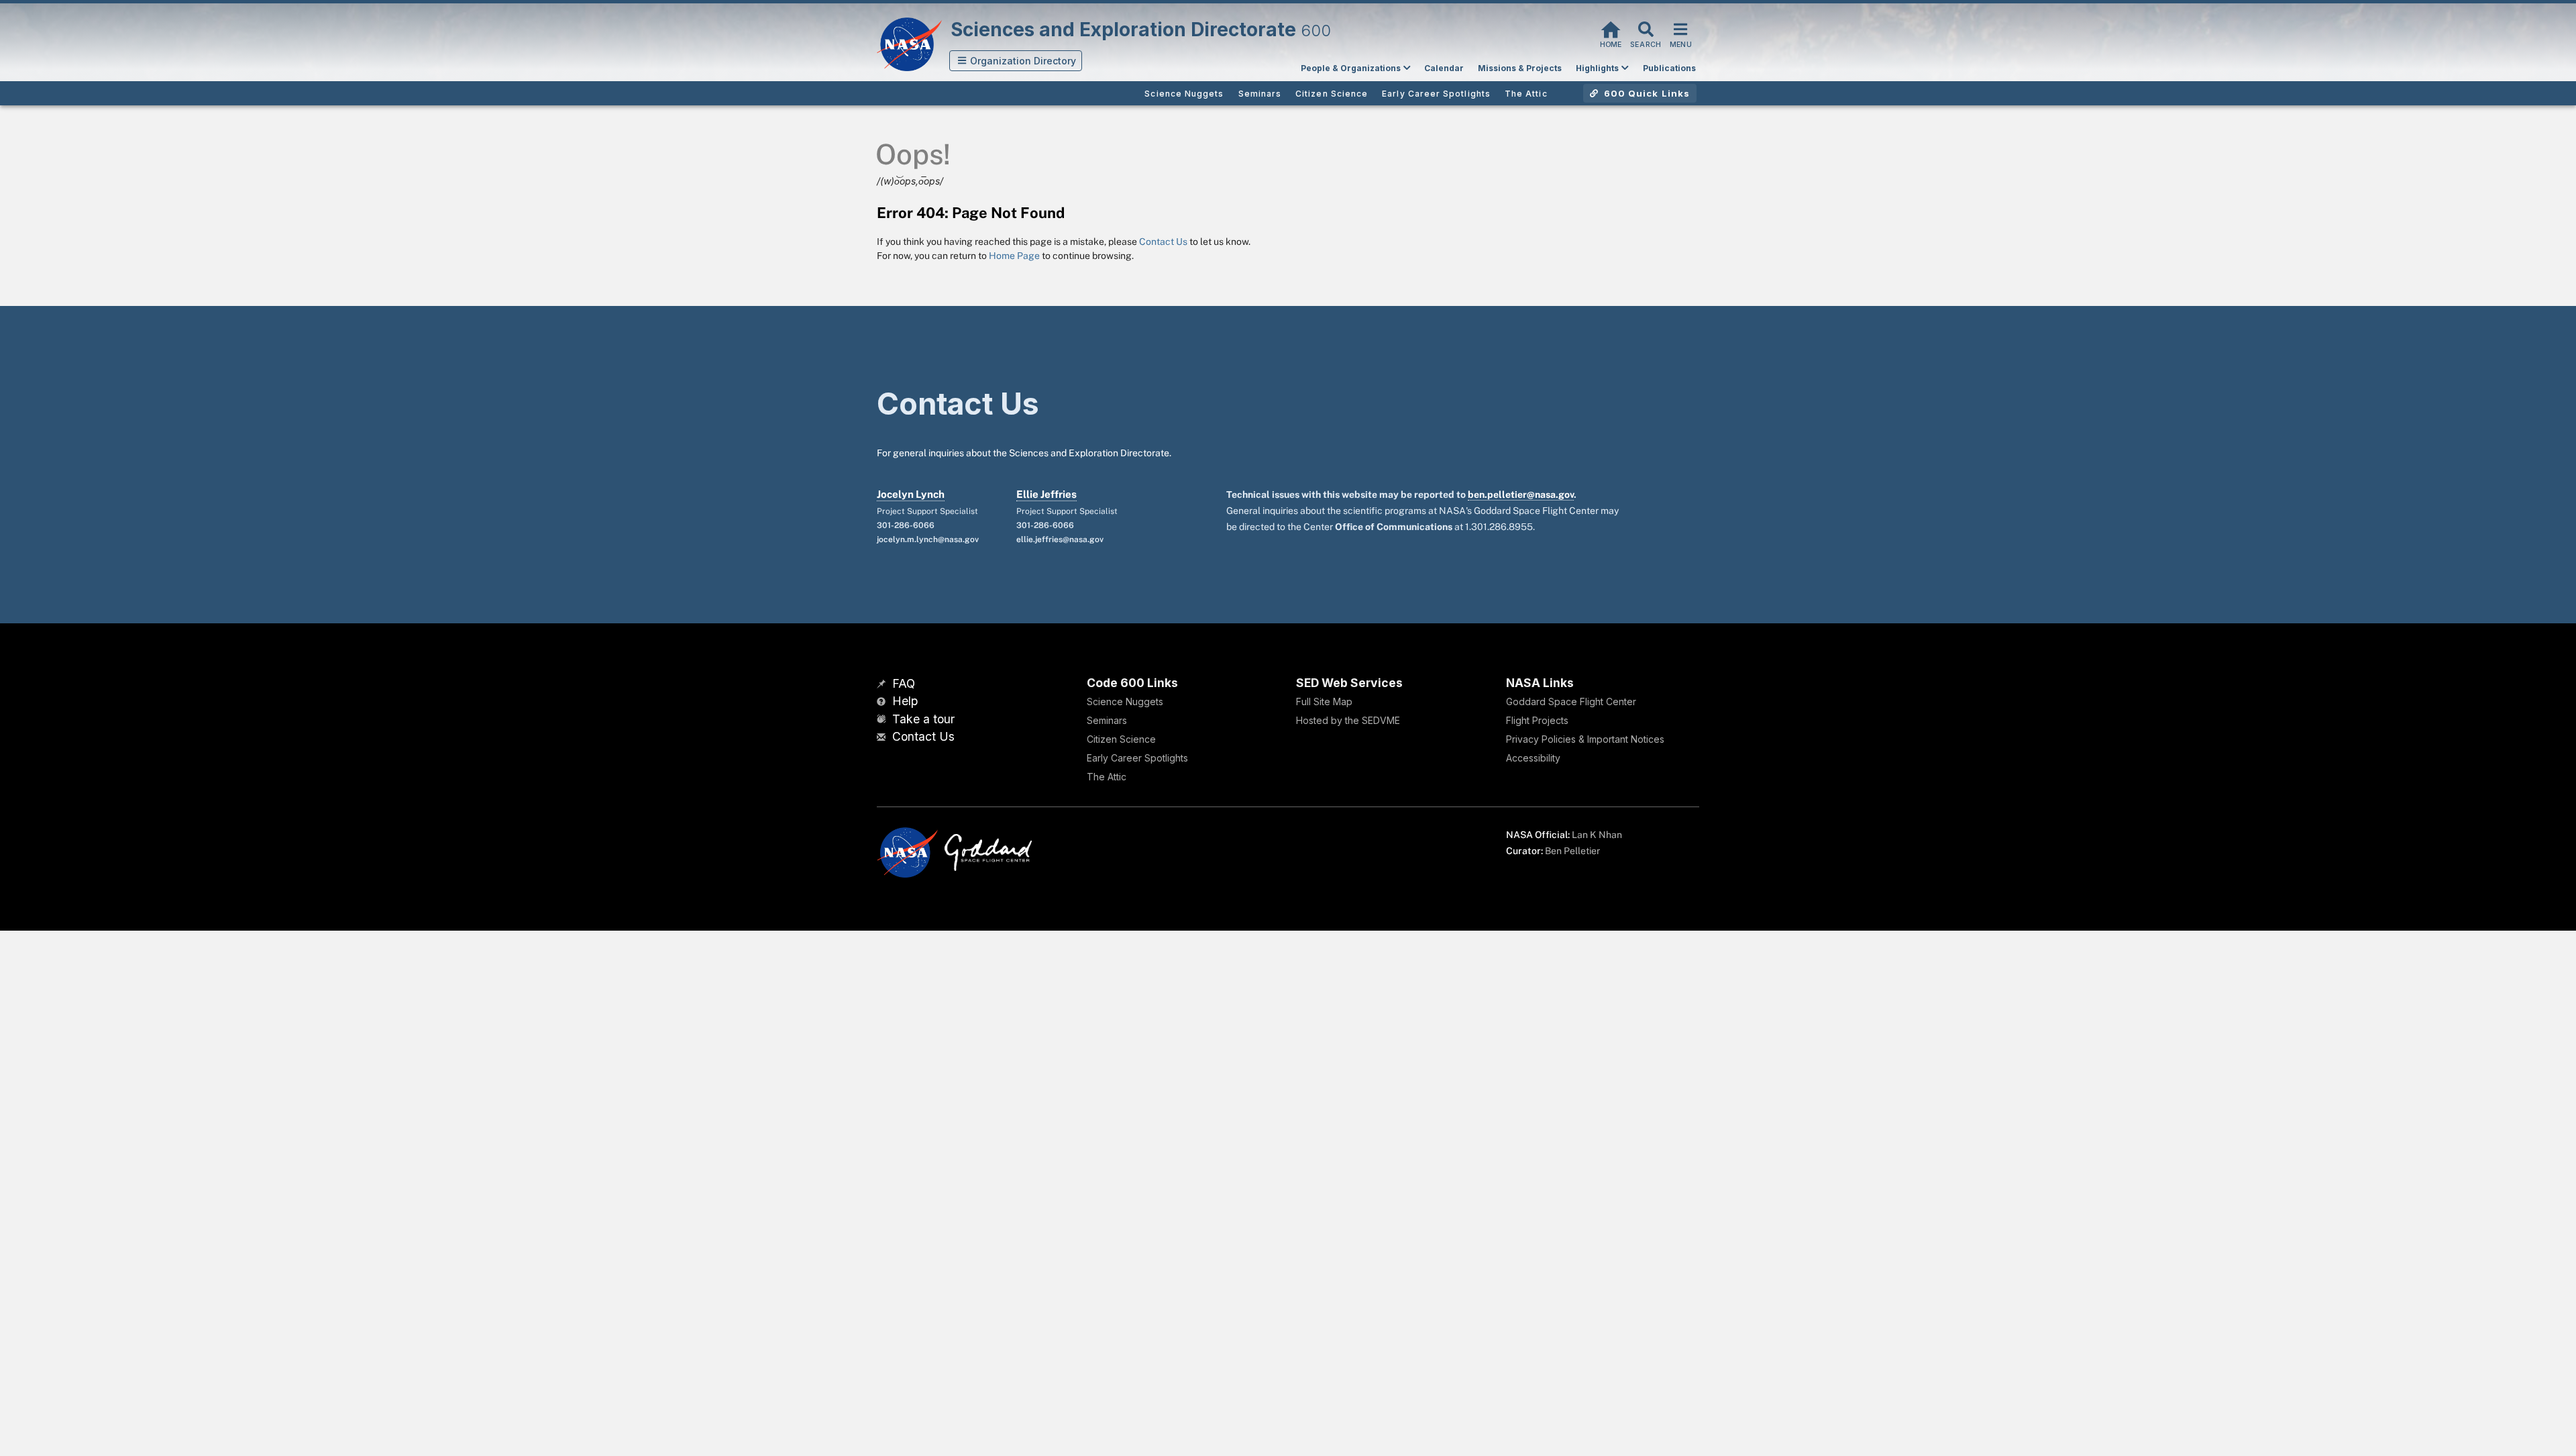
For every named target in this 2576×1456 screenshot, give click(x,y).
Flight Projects (1537, 720)
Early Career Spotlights (1137, 758)
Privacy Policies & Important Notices (1585, 739)
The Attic (1107, 777)
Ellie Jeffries (1046, 494)
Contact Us (1163, 242)
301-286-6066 (906, 525)
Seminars (1107, 720)
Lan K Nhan (1597, 835)
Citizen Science (1121, 739)
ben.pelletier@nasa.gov (1521, 495)
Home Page (1014, 256)
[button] (1016, 61)
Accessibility (1533, 758)
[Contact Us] (883, 738)
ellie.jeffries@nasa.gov (1060, 539)
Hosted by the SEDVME (1348, 720)
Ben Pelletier (1572, 851)
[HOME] (1611, 28)
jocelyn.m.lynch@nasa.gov (928, 539)
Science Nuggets (1125, 701)
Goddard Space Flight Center (1571, 701)
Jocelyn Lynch (911, 494)
